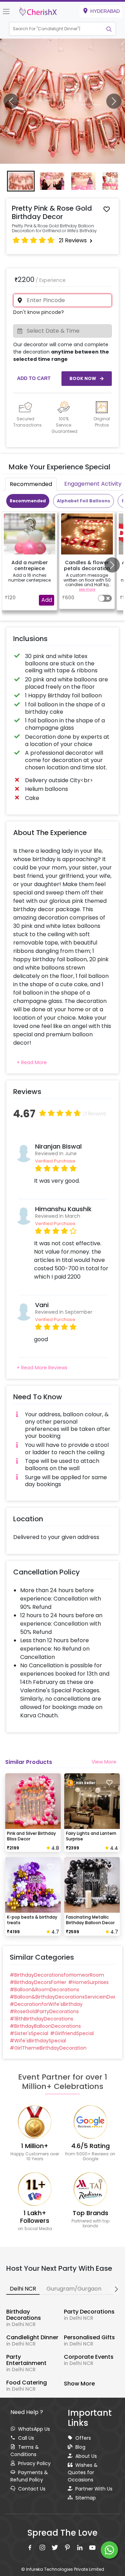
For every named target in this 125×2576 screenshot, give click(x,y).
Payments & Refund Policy (29, 2476)
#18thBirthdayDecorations (41, 2019)
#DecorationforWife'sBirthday (46, 2004)
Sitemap (86, 2498)
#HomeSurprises (88, 1982)
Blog (80, 2447)
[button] (56, 29)
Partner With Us (94, 2489)
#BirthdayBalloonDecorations (45, 2026)
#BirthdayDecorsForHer (38, 1982)
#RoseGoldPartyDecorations (44, 2011)
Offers (83, 2438)
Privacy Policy (34, 2463)
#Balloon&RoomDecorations (44, 1990)
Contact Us (32, 2489)
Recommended (28, 501)
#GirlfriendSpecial (72, 2033)
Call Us (26, 2438)
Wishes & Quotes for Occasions (83, 2472)
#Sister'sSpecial (29, 2033)
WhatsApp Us (34, 2429)
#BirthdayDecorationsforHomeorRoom (57, 1975)
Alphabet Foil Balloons (84, 501)
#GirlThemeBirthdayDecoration (48, 2048)
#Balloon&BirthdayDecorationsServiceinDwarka (62, 1997)
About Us (86, 2456)
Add (47, 600)
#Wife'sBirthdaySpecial (38, 2041)
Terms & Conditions (25, 2451)
